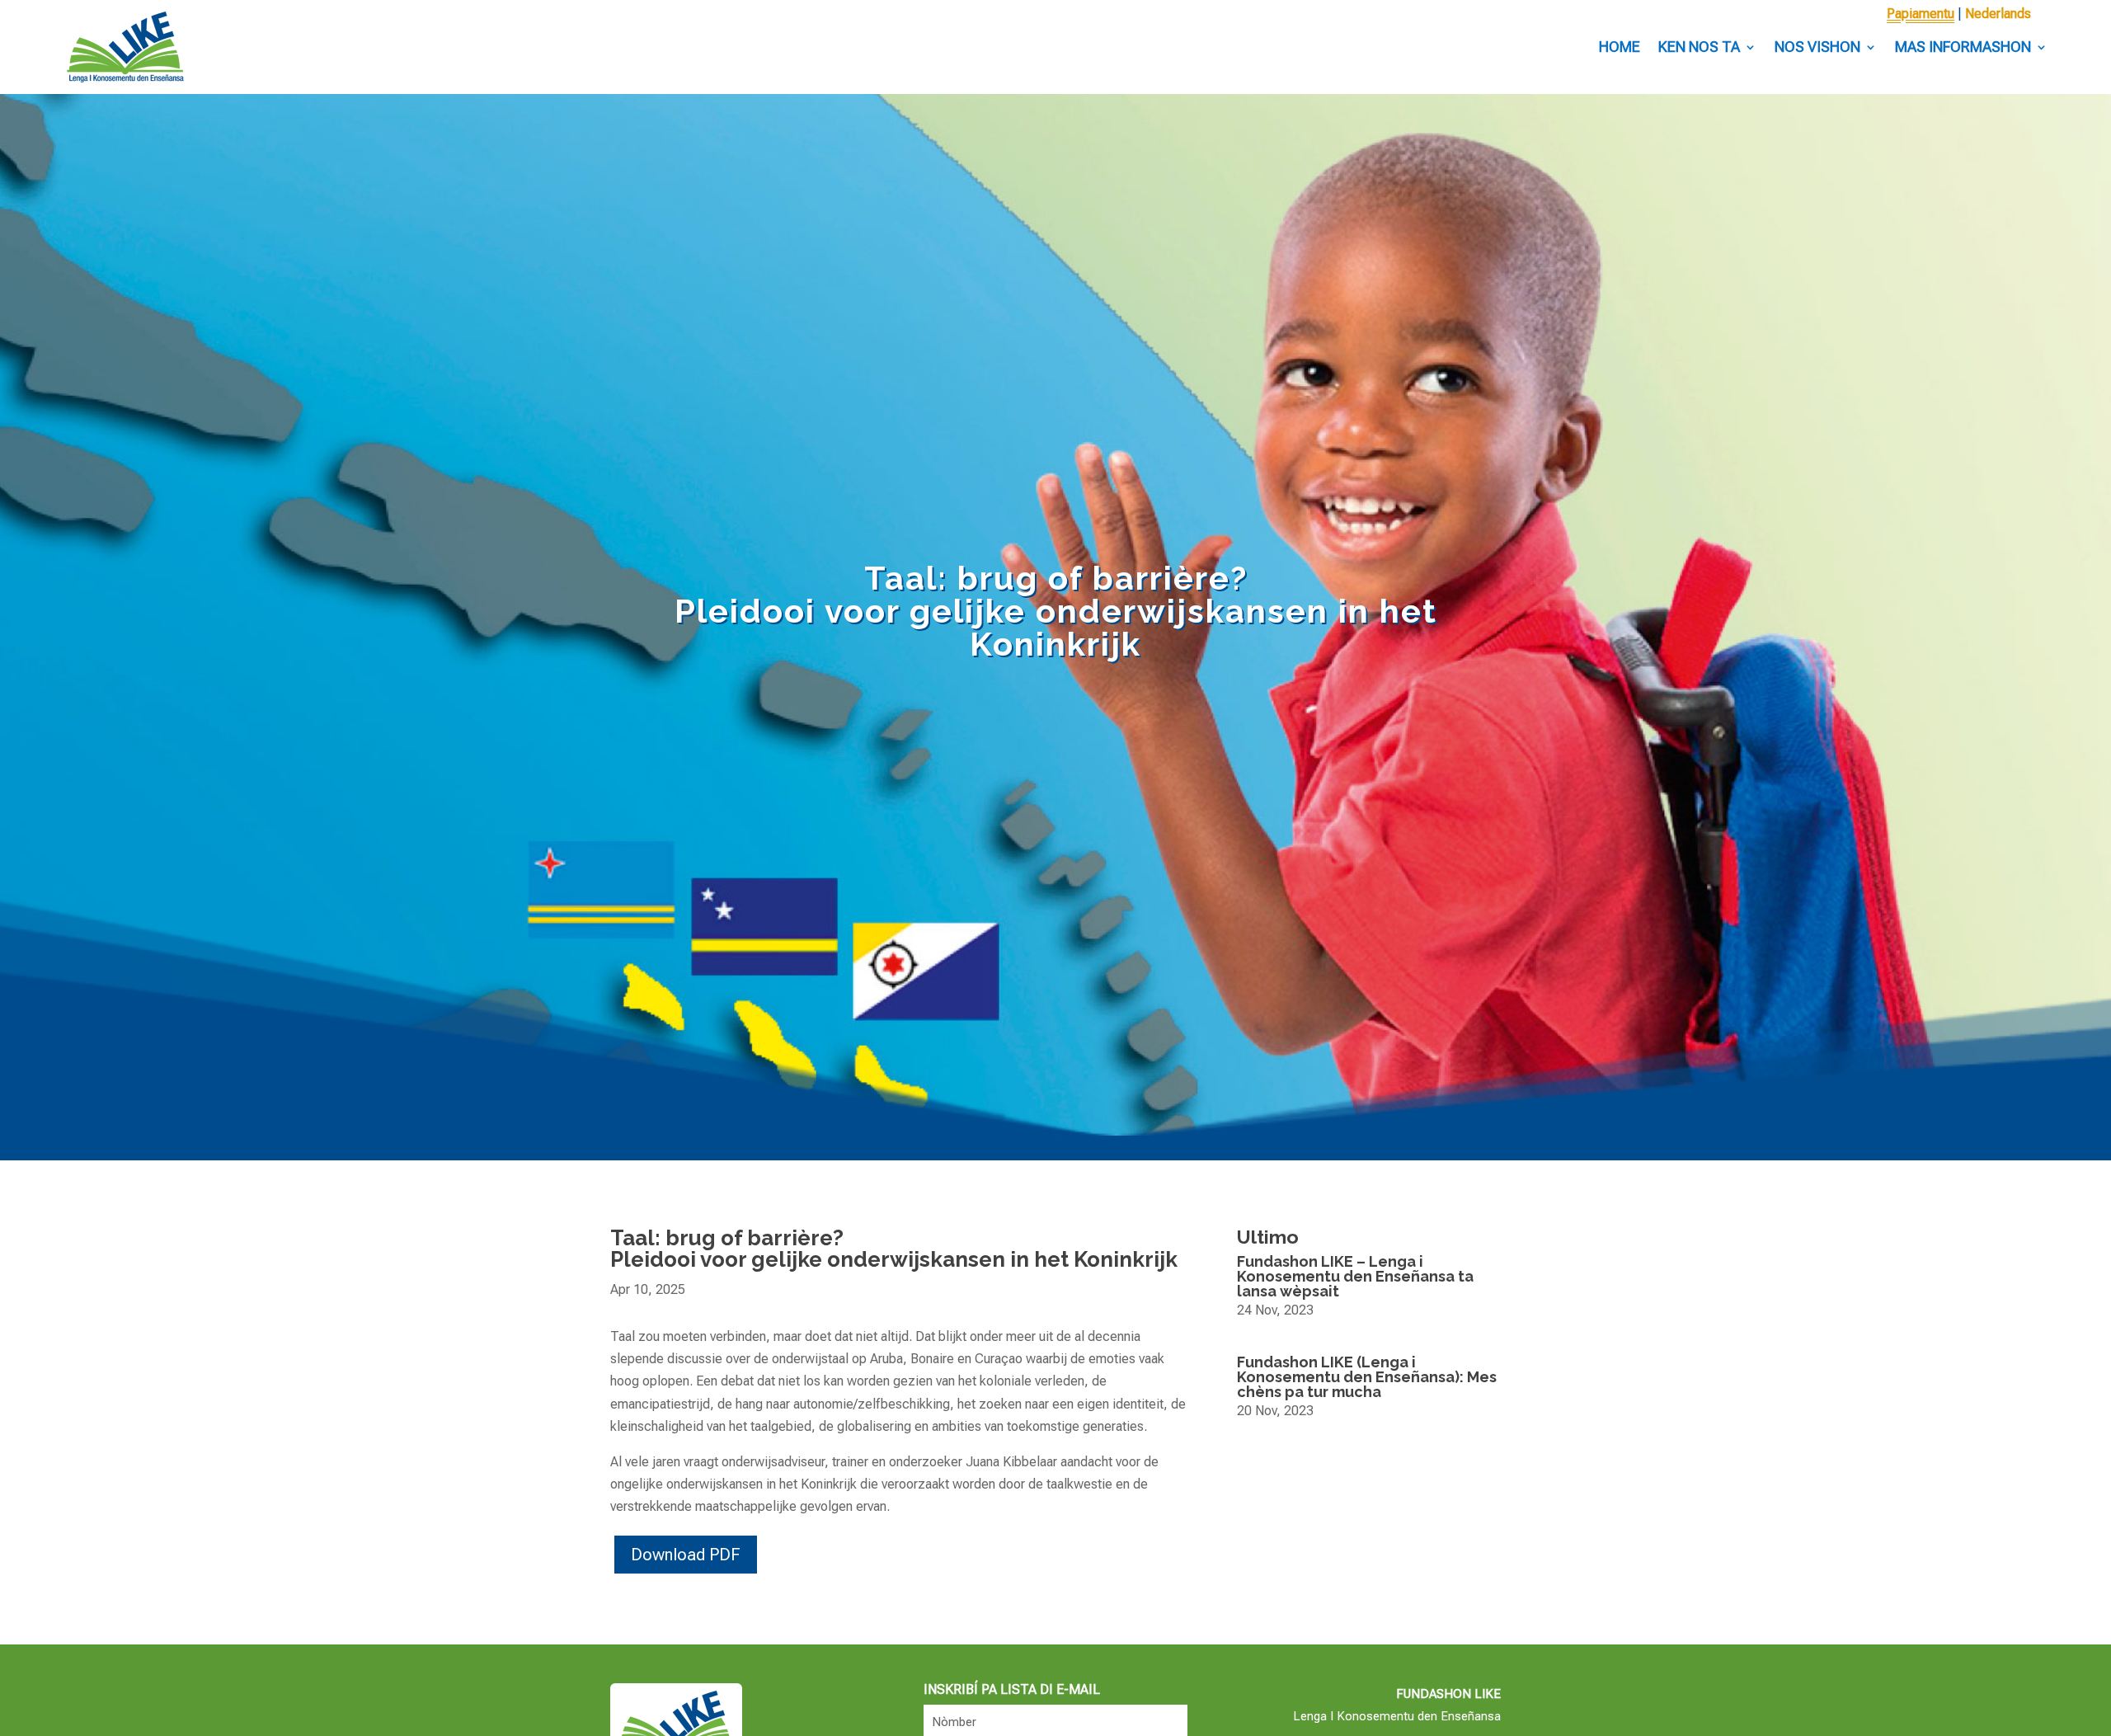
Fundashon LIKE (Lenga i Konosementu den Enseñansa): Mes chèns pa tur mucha (1367, 1377)
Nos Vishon (1817, 47)
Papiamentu (1921, 14)
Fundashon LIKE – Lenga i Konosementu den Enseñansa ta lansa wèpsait (1355, 1276)
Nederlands (1998, 14)
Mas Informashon (1963, 47)
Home (1620, 47)
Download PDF (686, 1555)
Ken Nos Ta (1699, 47)
